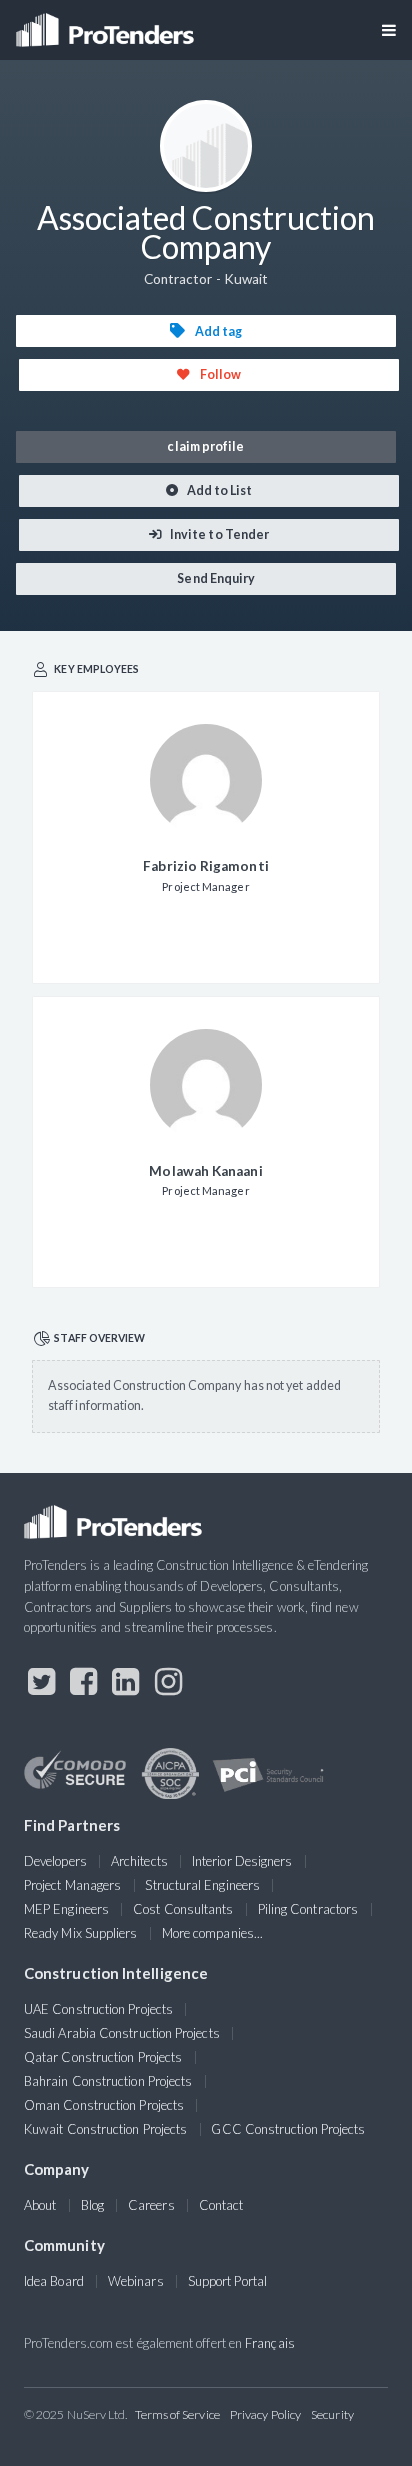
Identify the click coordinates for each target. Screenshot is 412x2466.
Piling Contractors (308, 1909)
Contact (221, 2205)
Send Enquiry (215, 578)
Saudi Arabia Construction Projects (122, 2033)
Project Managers (72, 1885)
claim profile (205, 446)
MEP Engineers (66, 1909)
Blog (92, 2205)
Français (270, 2343)
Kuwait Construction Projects (105, 2129)
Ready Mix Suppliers (81, 1933)
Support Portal (227, 2281)
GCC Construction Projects (288, 2129)
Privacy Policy (265, 2414)
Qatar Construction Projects (103, 2057)
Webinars (136, 2281)
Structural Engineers (202, 1885)
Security (332, 2414)
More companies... (212, 1933)
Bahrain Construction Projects (108, 2081)
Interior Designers (242, 1861)
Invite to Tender (218, 534)
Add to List (219, 490)
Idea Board (54, 2281)
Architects (139, 1861)
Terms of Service (177, 2414)
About (40, 2205)
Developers (55, 1861)
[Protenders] (107, 23)
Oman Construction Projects (104, 2105)
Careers (151, 2205)
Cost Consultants (183, 1909)
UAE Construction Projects (98, 2009)
